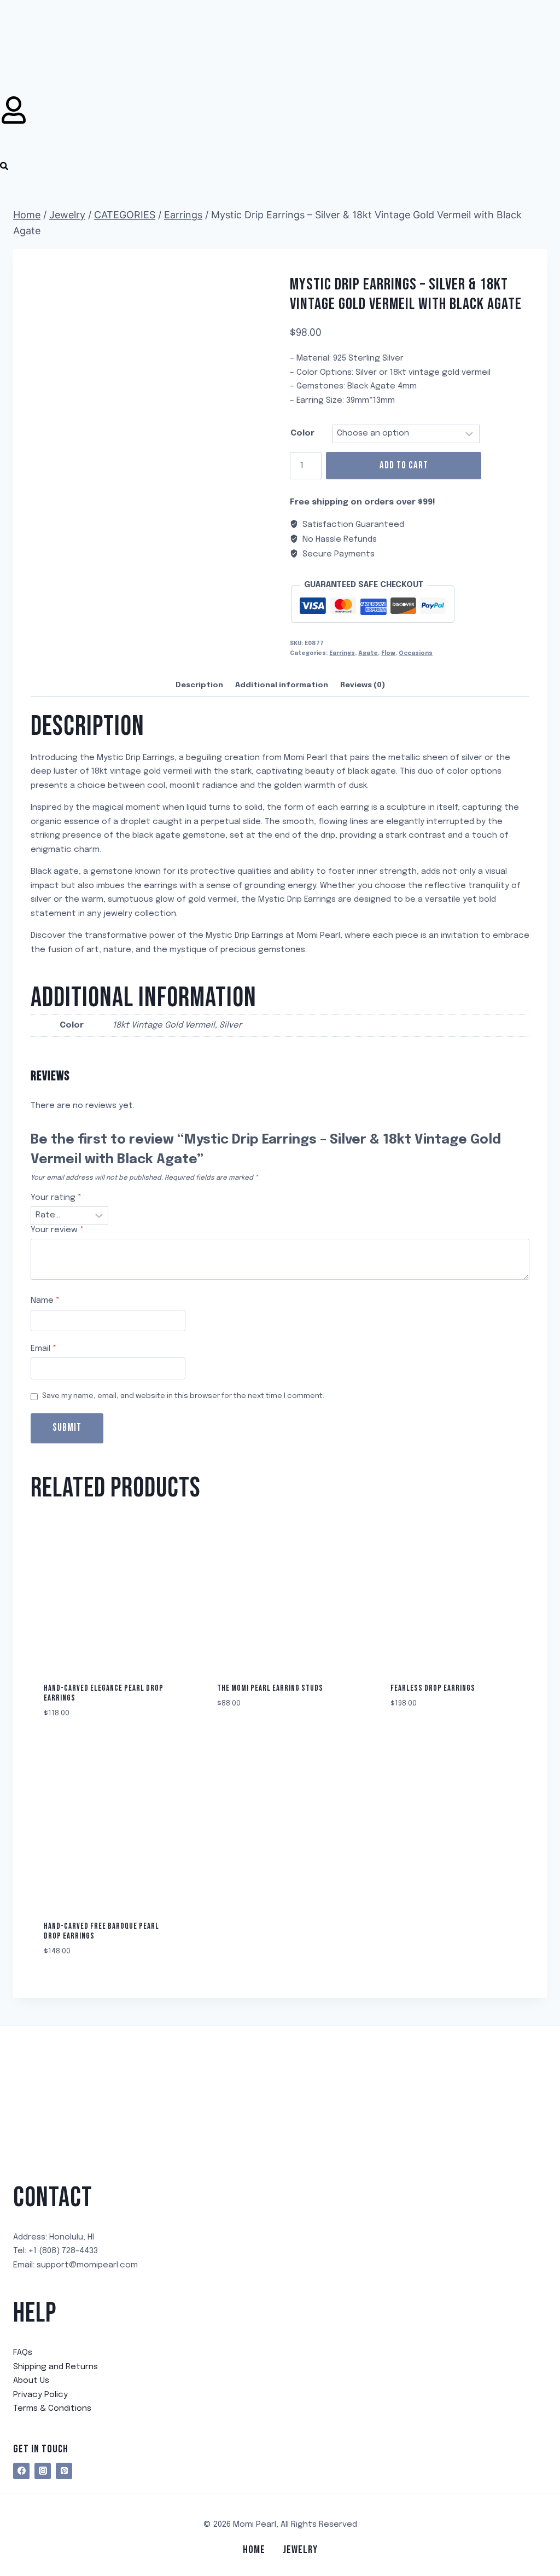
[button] (4, 169)
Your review (57, 1230)
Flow (388, 653)
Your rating (56, 1198)
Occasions (416, 653)
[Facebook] (21, 2471)
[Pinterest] (64, 2471)
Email (43, 1349)
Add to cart (404, 465)
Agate (368, 653)
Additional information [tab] (282, 685)
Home (254, 2550)
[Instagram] (43, 2471)
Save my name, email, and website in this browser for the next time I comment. (183, 1396)
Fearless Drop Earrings (433, 1688)
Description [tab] (199, 685)
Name (45, 1301)
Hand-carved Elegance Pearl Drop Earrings (104, 1693)
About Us (31, 2381)
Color (302, 433)
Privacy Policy (40, 2395)
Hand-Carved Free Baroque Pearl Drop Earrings (101, 1931)
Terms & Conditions (52, 2409)
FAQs (23, 2353)
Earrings (342, 653)
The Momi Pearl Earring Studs (270, 1688)
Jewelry (300, 2550)
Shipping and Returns (56, 2367)
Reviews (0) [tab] (363, 685)
